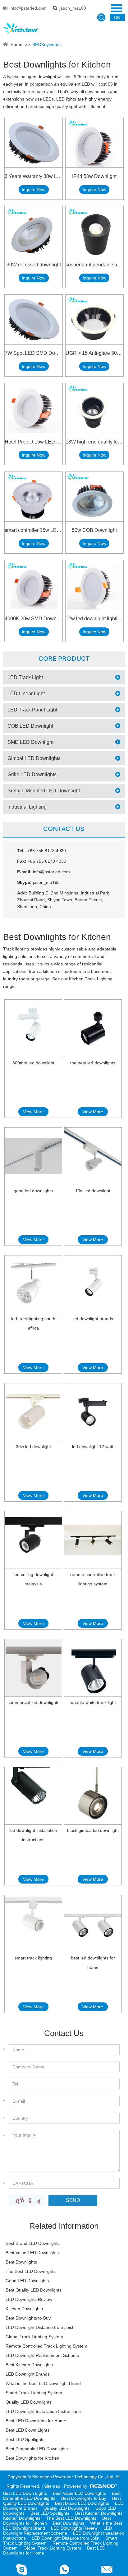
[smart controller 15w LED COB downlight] (34, 497)
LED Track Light (25, 677)
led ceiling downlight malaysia (33, 1579)
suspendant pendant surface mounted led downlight (94, 265)
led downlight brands (93, 1319)
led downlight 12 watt (93, 1447)
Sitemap (52, 2486)
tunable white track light (93, 1702)
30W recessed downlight (34, 265)
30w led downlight (33, 1447)
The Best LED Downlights (31, 2271)
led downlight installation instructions (33, 1835)
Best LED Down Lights (27, 2430)
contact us (64, 829)
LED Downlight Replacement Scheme (42, 2355)
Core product (64, 659)
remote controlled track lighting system (93, 1579)
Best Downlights (21, 2262)
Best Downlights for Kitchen (32, 2458)
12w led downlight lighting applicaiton (94, 619)
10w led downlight (93, 1191)
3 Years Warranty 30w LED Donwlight (34, 176)
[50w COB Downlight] (94, 497)
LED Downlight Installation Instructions (43, 2411)
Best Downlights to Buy (28, 2318)
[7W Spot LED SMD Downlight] (34, 319)
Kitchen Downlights (24, 2309)
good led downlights (33, 1191)
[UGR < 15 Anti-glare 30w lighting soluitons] (94, 319)
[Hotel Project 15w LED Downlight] (34, 408)
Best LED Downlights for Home (36, 2421)
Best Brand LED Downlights (33, 2243)
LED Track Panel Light (32, 710)
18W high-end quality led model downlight (94, 442)
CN (117, 17)
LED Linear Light (26, 694)
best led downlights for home (93, 1963)
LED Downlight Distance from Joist (39, 2327)
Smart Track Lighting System (34, 2393)
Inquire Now (34, 190)
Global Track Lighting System (34, 2337)
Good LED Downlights (27, 2281)
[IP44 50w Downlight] (94, 143)
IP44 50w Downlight (94, 176)
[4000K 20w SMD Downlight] (34, 585)
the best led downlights (93, 1063)
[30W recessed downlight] (34, 231)
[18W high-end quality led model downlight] (94, 408)
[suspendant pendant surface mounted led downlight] (94, 231)
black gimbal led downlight (93, 1830)
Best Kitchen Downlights (29, 2365)
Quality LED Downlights (29, 2402)
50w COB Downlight (94, 530)
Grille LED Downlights (32, 774)
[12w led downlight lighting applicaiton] (94, 585)
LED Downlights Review (29, 2299)
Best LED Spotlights (25, 2439)
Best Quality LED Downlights (34, 2290)
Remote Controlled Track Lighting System (46, 2346)
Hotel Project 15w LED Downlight (34, 442)
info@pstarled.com (28, 8)
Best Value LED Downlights (32, 2253)
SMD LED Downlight (30, 742)
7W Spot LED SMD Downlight (34, 353)
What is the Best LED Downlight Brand (43, 2383)
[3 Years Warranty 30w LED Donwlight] (34, 143)
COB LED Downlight (30, 726)
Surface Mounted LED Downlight (44, 791)
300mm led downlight (33, 1063)
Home (16, 45)
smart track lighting (33, 1958)
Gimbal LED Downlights (34, 758)
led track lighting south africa (33, 1323)
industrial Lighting (27, 807)
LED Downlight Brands (28, 2374)
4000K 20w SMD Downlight (34, 619)
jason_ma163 (73, 8)
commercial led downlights (33, 1702)
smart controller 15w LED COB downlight (34, 530)
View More (33, 1112)
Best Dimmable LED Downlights (37, 2449)
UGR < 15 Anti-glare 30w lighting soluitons (94, 353)
